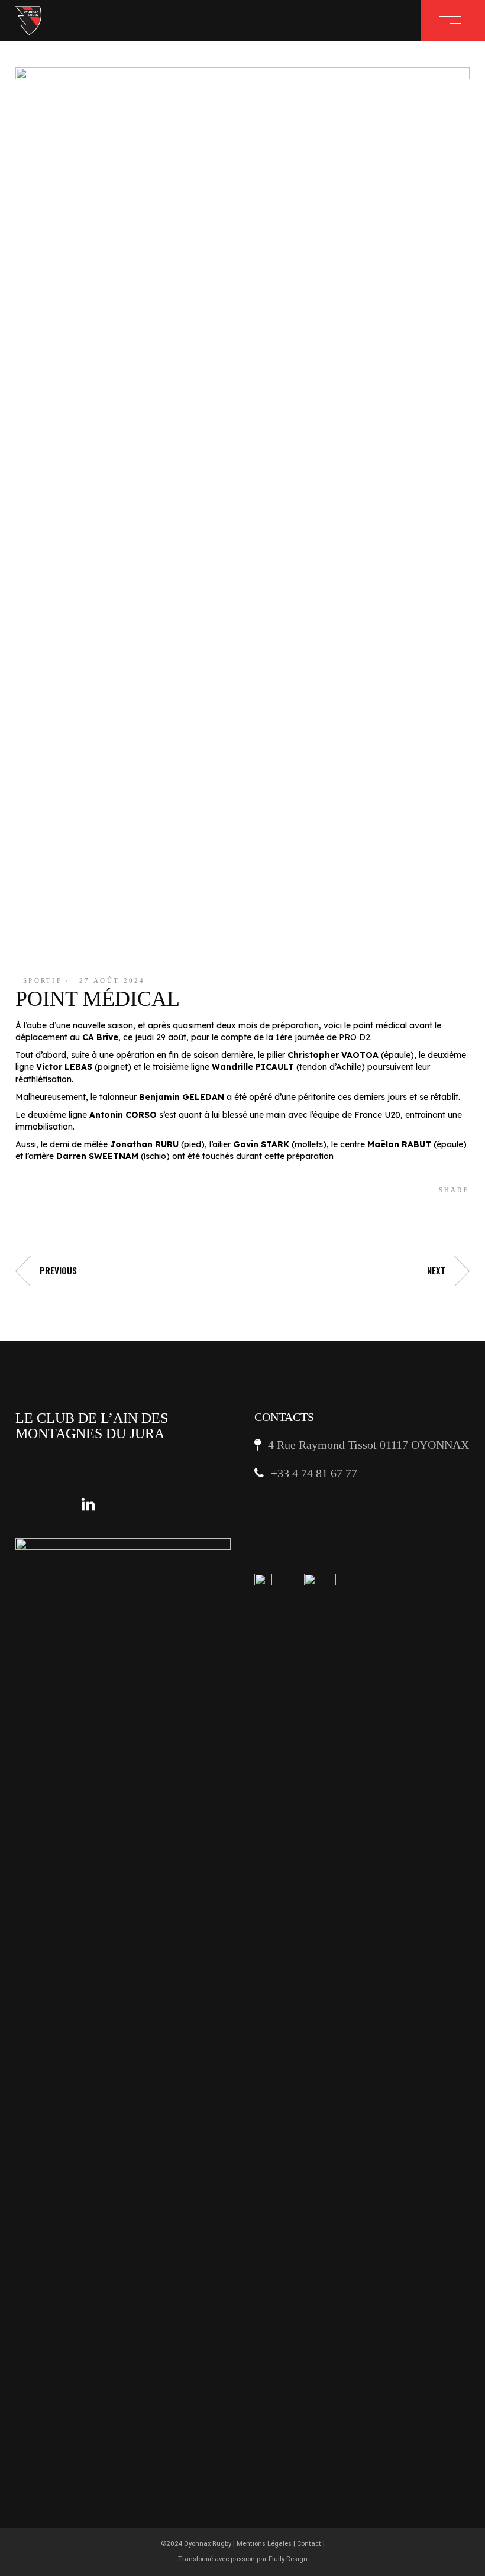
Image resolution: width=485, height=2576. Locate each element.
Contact (309, 2544)
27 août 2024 (112, 980)
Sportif (43, 980)
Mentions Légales (264, 2544)
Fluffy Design (288, 2559)
